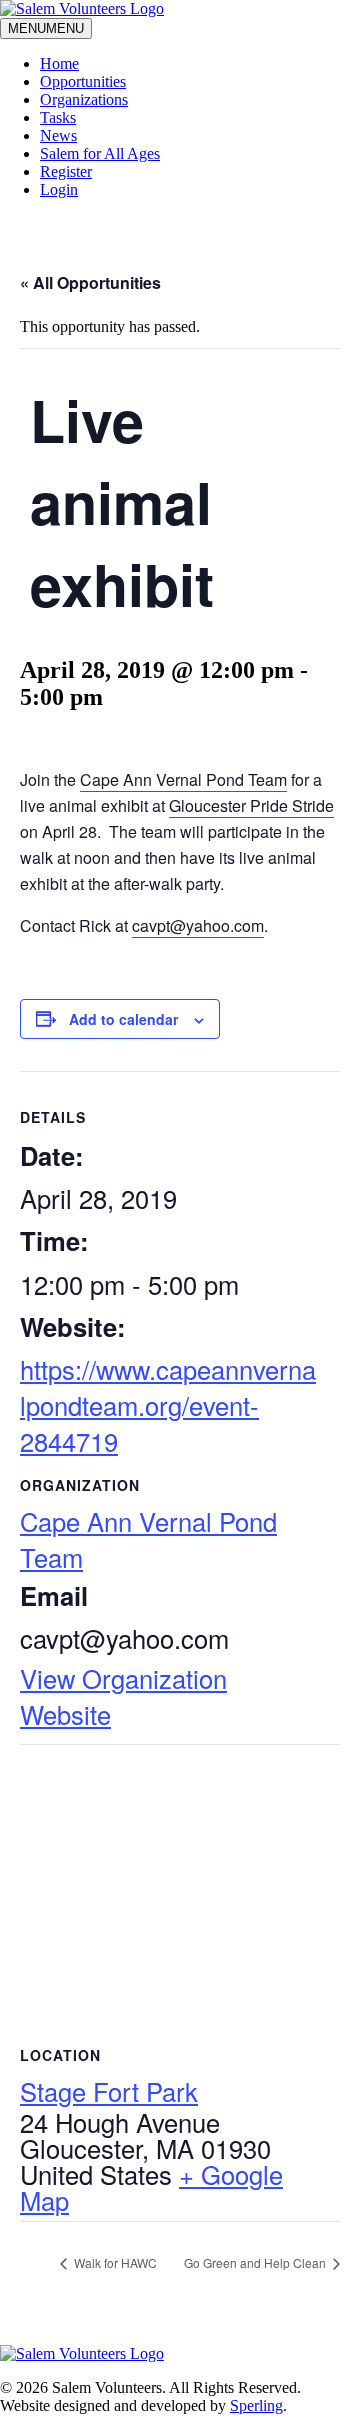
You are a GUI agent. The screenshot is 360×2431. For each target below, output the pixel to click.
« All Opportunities (90, 282)
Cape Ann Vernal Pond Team (183, 779)
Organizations (84, 99)
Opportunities (83, 81)
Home (59, 63)
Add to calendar (123, 1019)
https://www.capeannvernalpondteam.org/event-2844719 (168, 1405)
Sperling (256, 2405)
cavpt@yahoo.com (198, 925)
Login (59, 189)
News (58, 135)
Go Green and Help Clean (256, 2262)
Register (66, 171)
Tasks (58, 117)
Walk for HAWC (114, 2262)
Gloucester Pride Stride (251, 805)
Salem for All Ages (100, 153)
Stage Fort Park (109, 2091)
